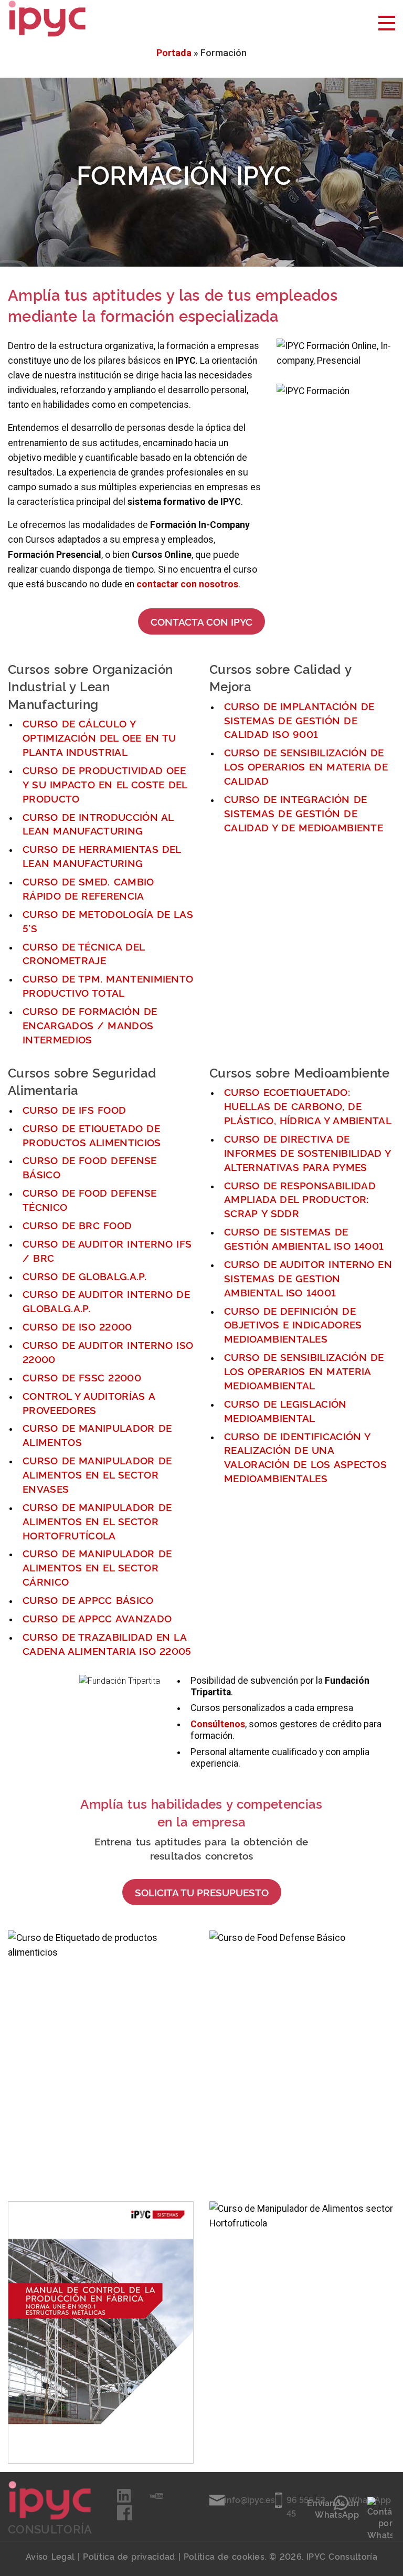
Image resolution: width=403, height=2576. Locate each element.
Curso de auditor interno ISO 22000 (108, 1352)
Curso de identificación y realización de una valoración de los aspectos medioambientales (305, 1457)
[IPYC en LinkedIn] (125, 2499)
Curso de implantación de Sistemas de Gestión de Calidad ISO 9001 (299, 720)
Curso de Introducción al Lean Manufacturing (98, 824)
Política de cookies (224, 2556)
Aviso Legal (50, 2556)
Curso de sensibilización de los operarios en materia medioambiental (304, 1371)
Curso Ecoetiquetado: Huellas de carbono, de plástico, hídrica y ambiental (308, 1106)
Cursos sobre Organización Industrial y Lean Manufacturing (90, 686)
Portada (174, 53)
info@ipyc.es (250, 2499)
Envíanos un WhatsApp (333, 2508)
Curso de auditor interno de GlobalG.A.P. (106, 1301)
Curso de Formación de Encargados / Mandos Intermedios (90, 1025)
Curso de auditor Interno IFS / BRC (107, 1250)
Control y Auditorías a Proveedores (89, 1402)
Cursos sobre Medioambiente (300, 1072)
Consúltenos (218, 1724)
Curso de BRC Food (77, 1225)
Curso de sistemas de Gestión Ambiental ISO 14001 (304, 1238)
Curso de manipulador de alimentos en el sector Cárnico (97, 1567)
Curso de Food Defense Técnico (90, 1199)
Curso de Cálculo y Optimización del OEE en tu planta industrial (99, 737)
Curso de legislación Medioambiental (285, 1410)
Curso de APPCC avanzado (97, 1618)
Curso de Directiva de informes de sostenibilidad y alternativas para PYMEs (307, 1152)
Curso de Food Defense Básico (90, 1167)
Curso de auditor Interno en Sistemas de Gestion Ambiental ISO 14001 (308, 1278)
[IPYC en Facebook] (125, 2517)
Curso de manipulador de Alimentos (97, 1434)
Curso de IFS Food (74, 1109)
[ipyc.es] (47, 18)
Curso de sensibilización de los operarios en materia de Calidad (306, 766)
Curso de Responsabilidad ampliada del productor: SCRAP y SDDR (300, 1199)
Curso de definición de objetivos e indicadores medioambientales (293, 1324)
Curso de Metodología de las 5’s (108, 921)
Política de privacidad (129, 2556)
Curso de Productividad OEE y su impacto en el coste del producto (105, 784)
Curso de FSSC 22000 (82, 1377)
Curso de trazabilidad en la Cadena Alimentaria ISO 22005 (107, 1643)
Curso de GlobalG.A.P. (84, 1276)
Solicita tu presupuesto (202, 1892)
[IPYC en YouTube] (156, 2499)
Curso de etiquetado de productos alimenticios (92, 1135)
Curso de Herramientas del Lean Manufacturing (102, 856)
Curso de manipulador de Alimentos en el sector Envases (97, 1474)
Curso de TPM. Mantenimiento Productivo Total (108, 985)
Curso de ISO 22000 (77, 1326)
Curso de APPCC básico (88, 1600)
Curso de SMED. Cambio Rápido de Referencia (88, 888)
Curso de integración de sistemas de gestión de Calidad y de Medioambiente (304, 813)
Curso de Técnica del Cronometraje (83, 953)
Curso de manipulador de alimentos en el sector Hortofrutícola (97, 1521)
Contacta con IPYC (201, 621)
